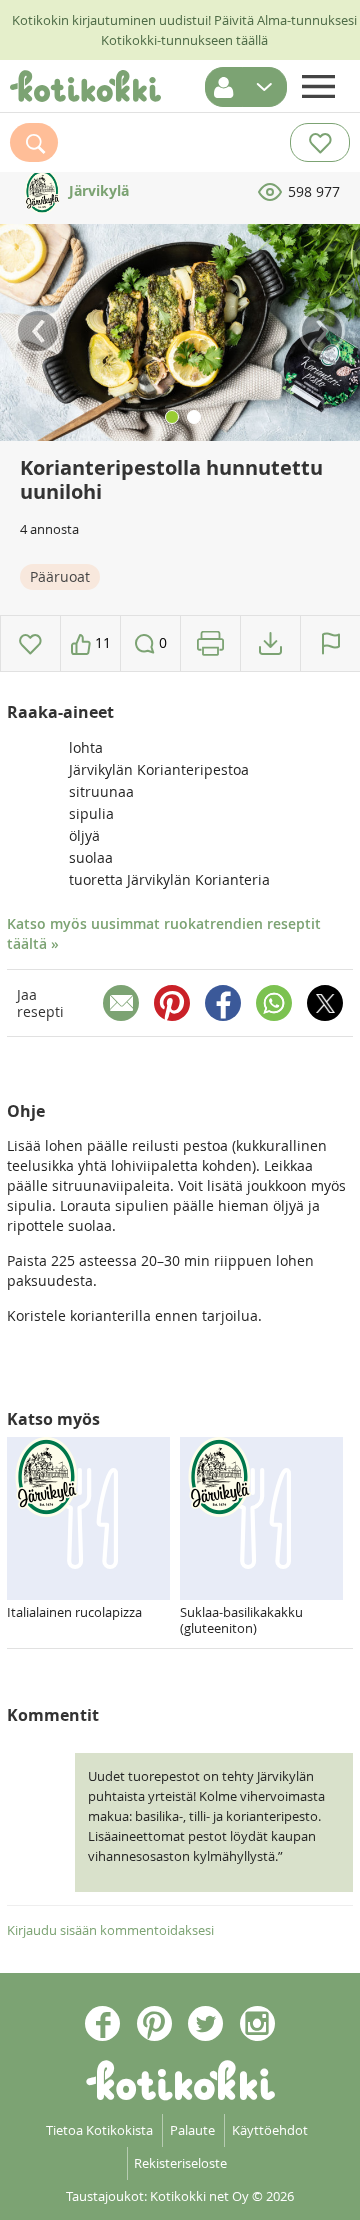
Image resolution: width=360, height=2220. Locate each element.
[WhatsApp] (274, 1003)
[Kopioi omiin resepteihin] (270, 643)
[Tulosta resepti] (210, 643)
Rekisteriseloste (180, 2163)
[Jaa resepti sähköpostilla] (121, 1003)
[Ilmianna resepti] (330, 643)
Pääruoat (60, 576)
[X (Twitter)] (325, 1003)
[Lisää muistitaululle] (30, 643)
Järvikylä (97, 190)
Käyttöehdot (270, 2130)
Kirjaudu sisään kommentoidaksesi (110, 1930)
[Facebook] (223, 1003)
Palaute (192, 2130)
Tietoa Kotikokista (99, 2130)
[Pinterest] (172, 1003)
